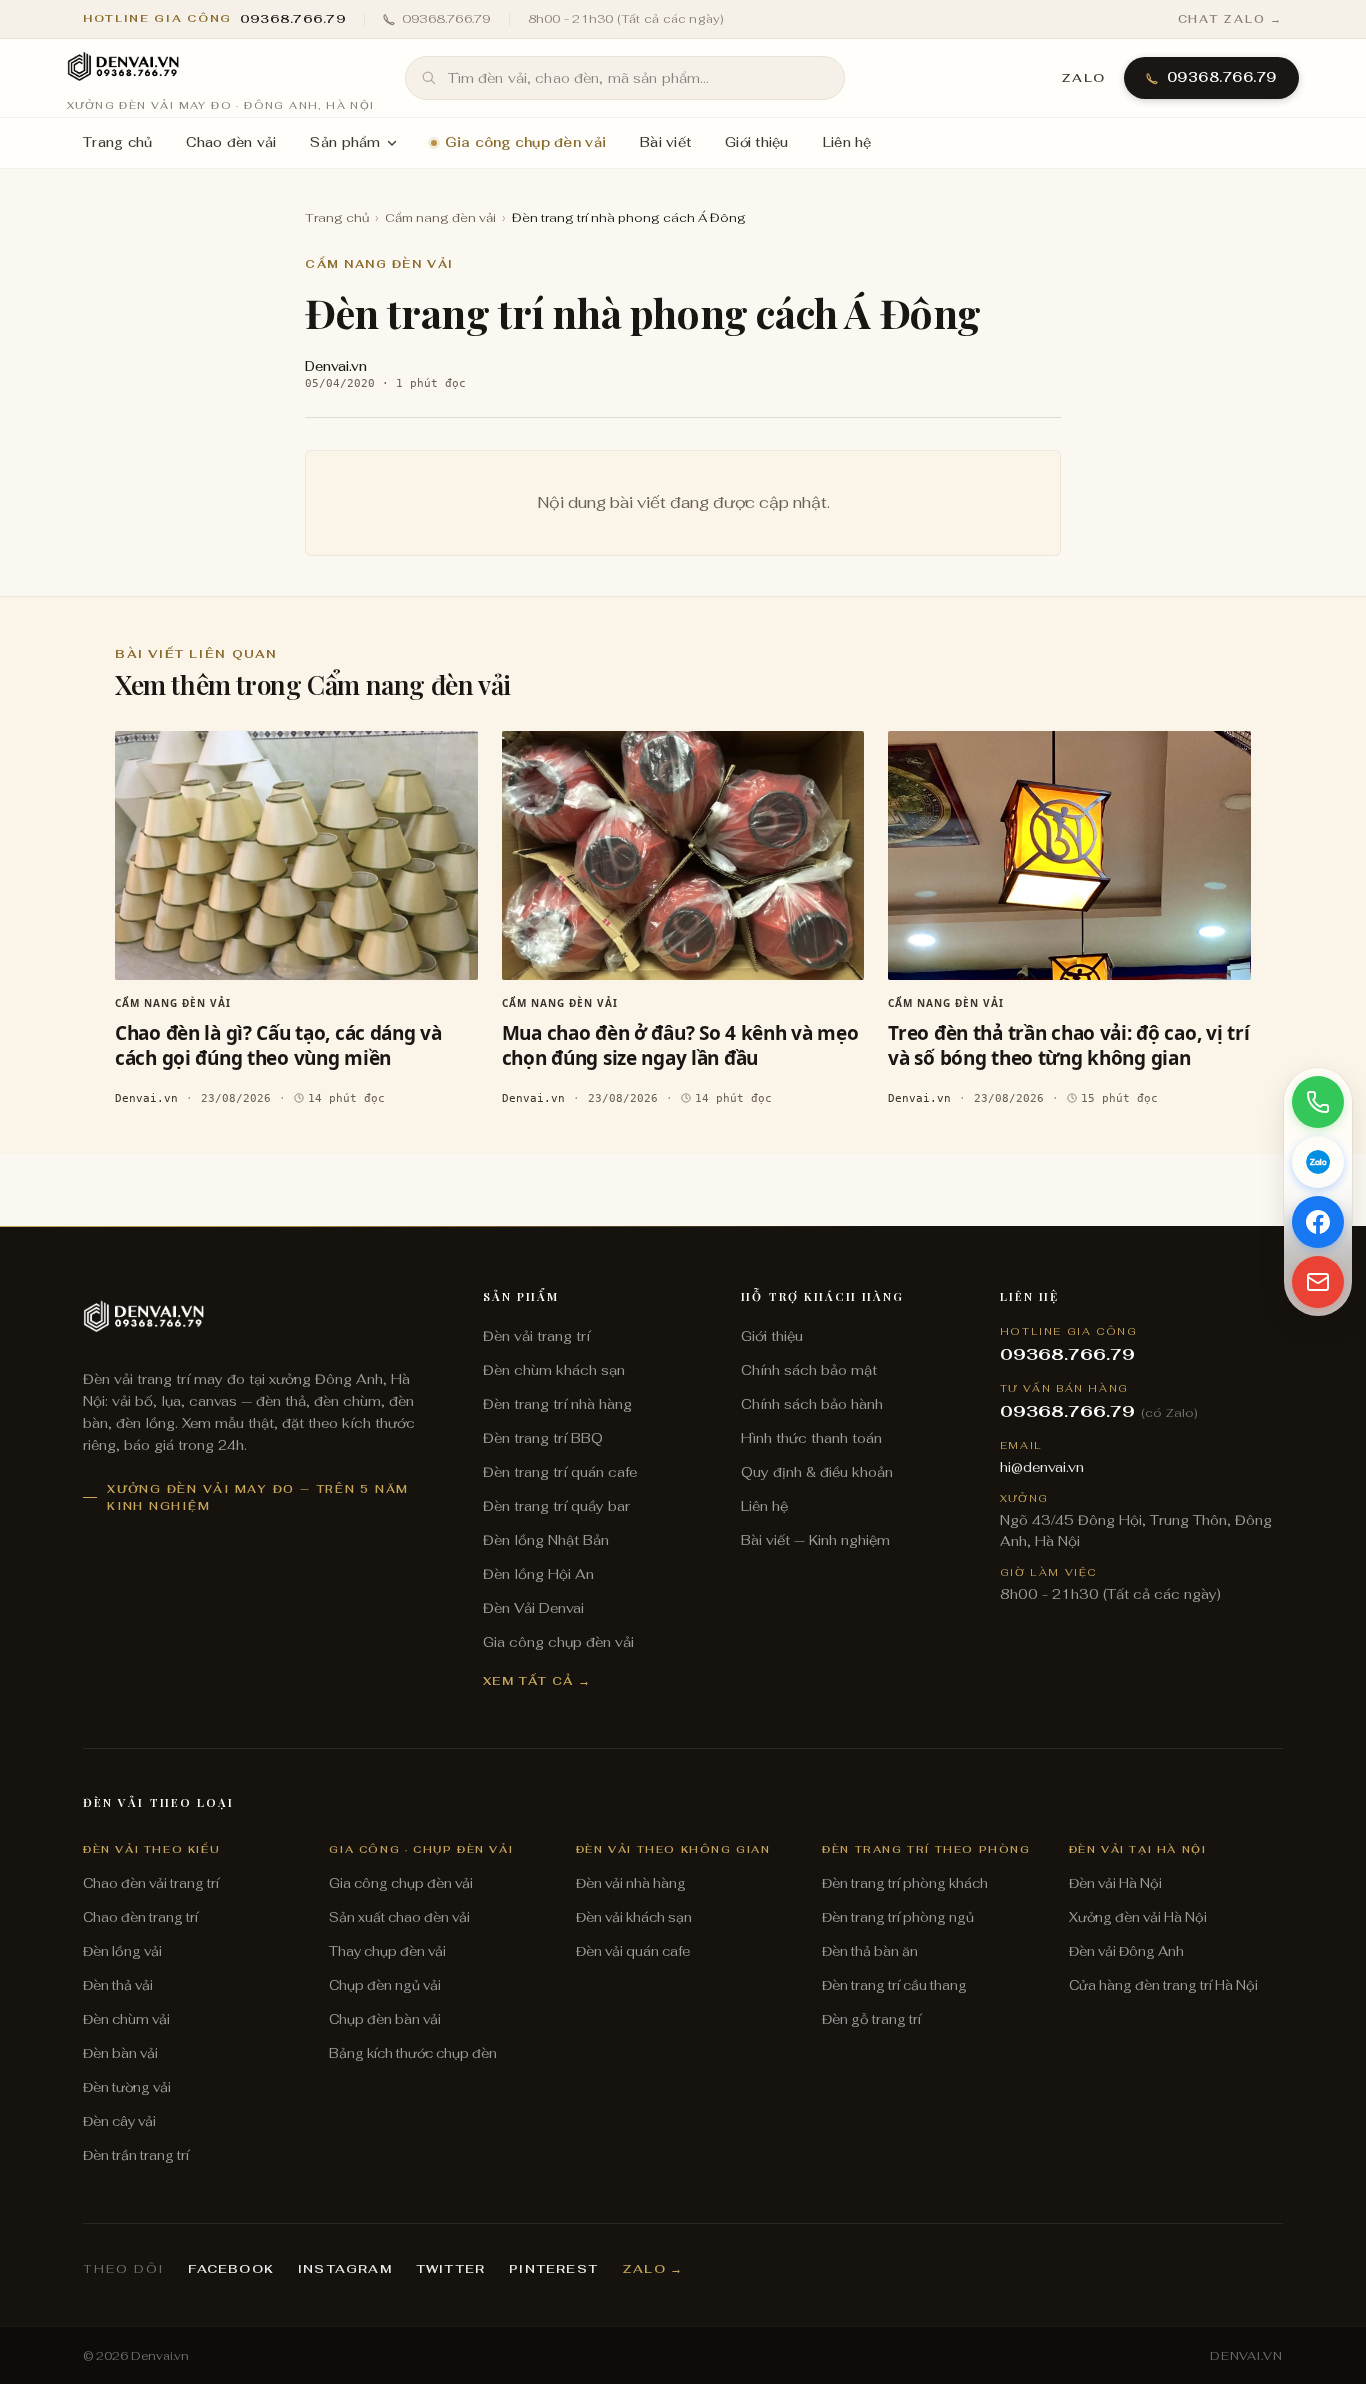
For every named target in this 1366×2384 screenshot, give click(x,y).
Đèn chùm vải (126, 2019)
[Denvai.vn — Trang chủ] (123, 68)
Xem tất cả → (537, 1680)
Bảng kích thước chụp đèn (413, 2053)
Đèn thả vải (118, 1985)
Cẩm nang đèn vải (440, 218)
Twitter (450, 2269)
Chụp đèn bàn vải (385, 2019)
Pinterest (553, 2269)
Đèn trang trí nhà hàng (557, 1404)
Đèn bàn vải (120, 2053)
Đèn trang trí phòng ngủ (898, 1917)
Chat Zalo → (1230, 19)
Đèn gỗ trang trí (871, 2019)
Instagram (345, 2269)
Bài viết (665, 142)
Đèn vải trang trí (536, 1336)
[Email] (1318, 1282)
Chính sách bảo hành (812, 1404)
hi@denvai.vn (1042, 1467)
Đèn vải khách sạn (634, 1917)
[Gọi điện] (1318, 1102)
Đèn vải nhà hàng (631, 1883)
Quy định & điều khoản (817, 1472)
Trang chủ (117, 142)
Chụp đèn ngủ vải (385, 1985)
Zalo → (652, 2269)
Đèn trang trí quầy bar (556, 1506)
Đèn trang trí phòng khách (905, 1883)
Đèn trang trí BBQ (543, 1438)
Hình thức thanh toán (811, 1438)
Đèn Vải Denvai (533, 1608)
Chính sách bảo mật (809, 1370)
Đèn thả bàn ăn (870, 1951)
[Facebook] (1318, 1222)
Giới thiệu (757, 142)
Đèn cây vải (119, 2121)
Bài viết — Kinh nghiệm (815, 1540)
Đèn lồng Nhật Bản (546, 1540)
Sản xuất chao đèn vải (399, 1917)
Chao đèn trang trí (140, 1917)
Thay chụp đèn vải (387, 1951)
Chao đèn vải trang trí (151, 1883)
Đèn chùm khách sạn (554, 1370)
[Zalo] (1318, 1162)
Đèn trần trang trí (136, 2155)
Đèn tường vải (127, 2087)
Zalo (1083, 78)
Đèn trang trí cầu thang (894, 1985)
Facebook (231, 2269)
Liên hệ (847, 142)
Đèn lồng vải (122, 1951)
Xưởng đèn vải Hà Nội (1138, 1917)
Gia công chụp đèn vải (525, 142)
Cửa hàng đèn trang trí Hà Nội (1163, 1985)
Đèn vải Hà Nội (1115, 1883)
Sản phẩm (345, 142)
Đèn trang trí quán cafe (560, 1472)
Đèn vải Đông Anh (1126, 1951)
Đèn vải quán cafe (633, 1951)
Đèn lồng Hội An (538, 1574)
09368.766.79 (446, 19)
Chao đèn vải (231, 142)
